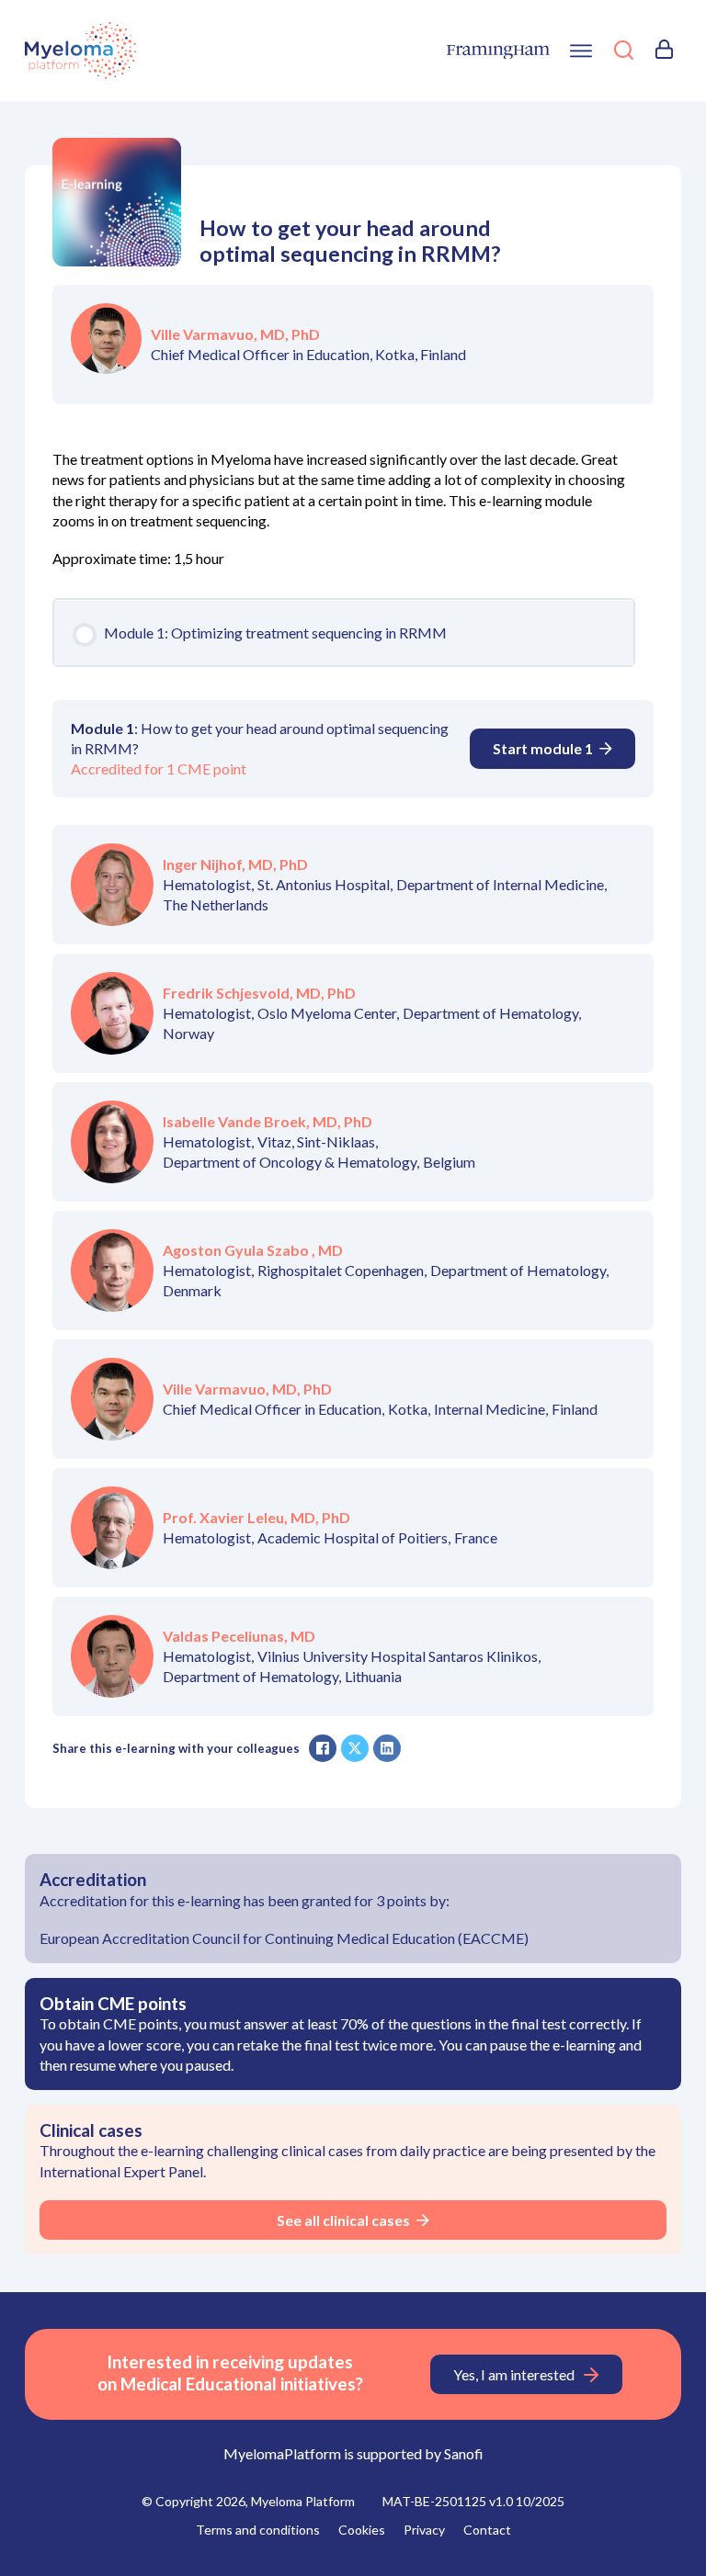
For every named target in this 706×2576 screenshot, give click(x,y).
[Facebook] (323, 1748)
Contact (487, 2530)
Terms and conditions (258, 2530)
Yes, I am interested (514, 2374)
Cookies (362, 2530)
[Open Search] (624, 52)
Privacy (424, 2530)
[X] (355, 1748)
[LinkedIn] (387, 1748)
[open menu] (581, 51)
